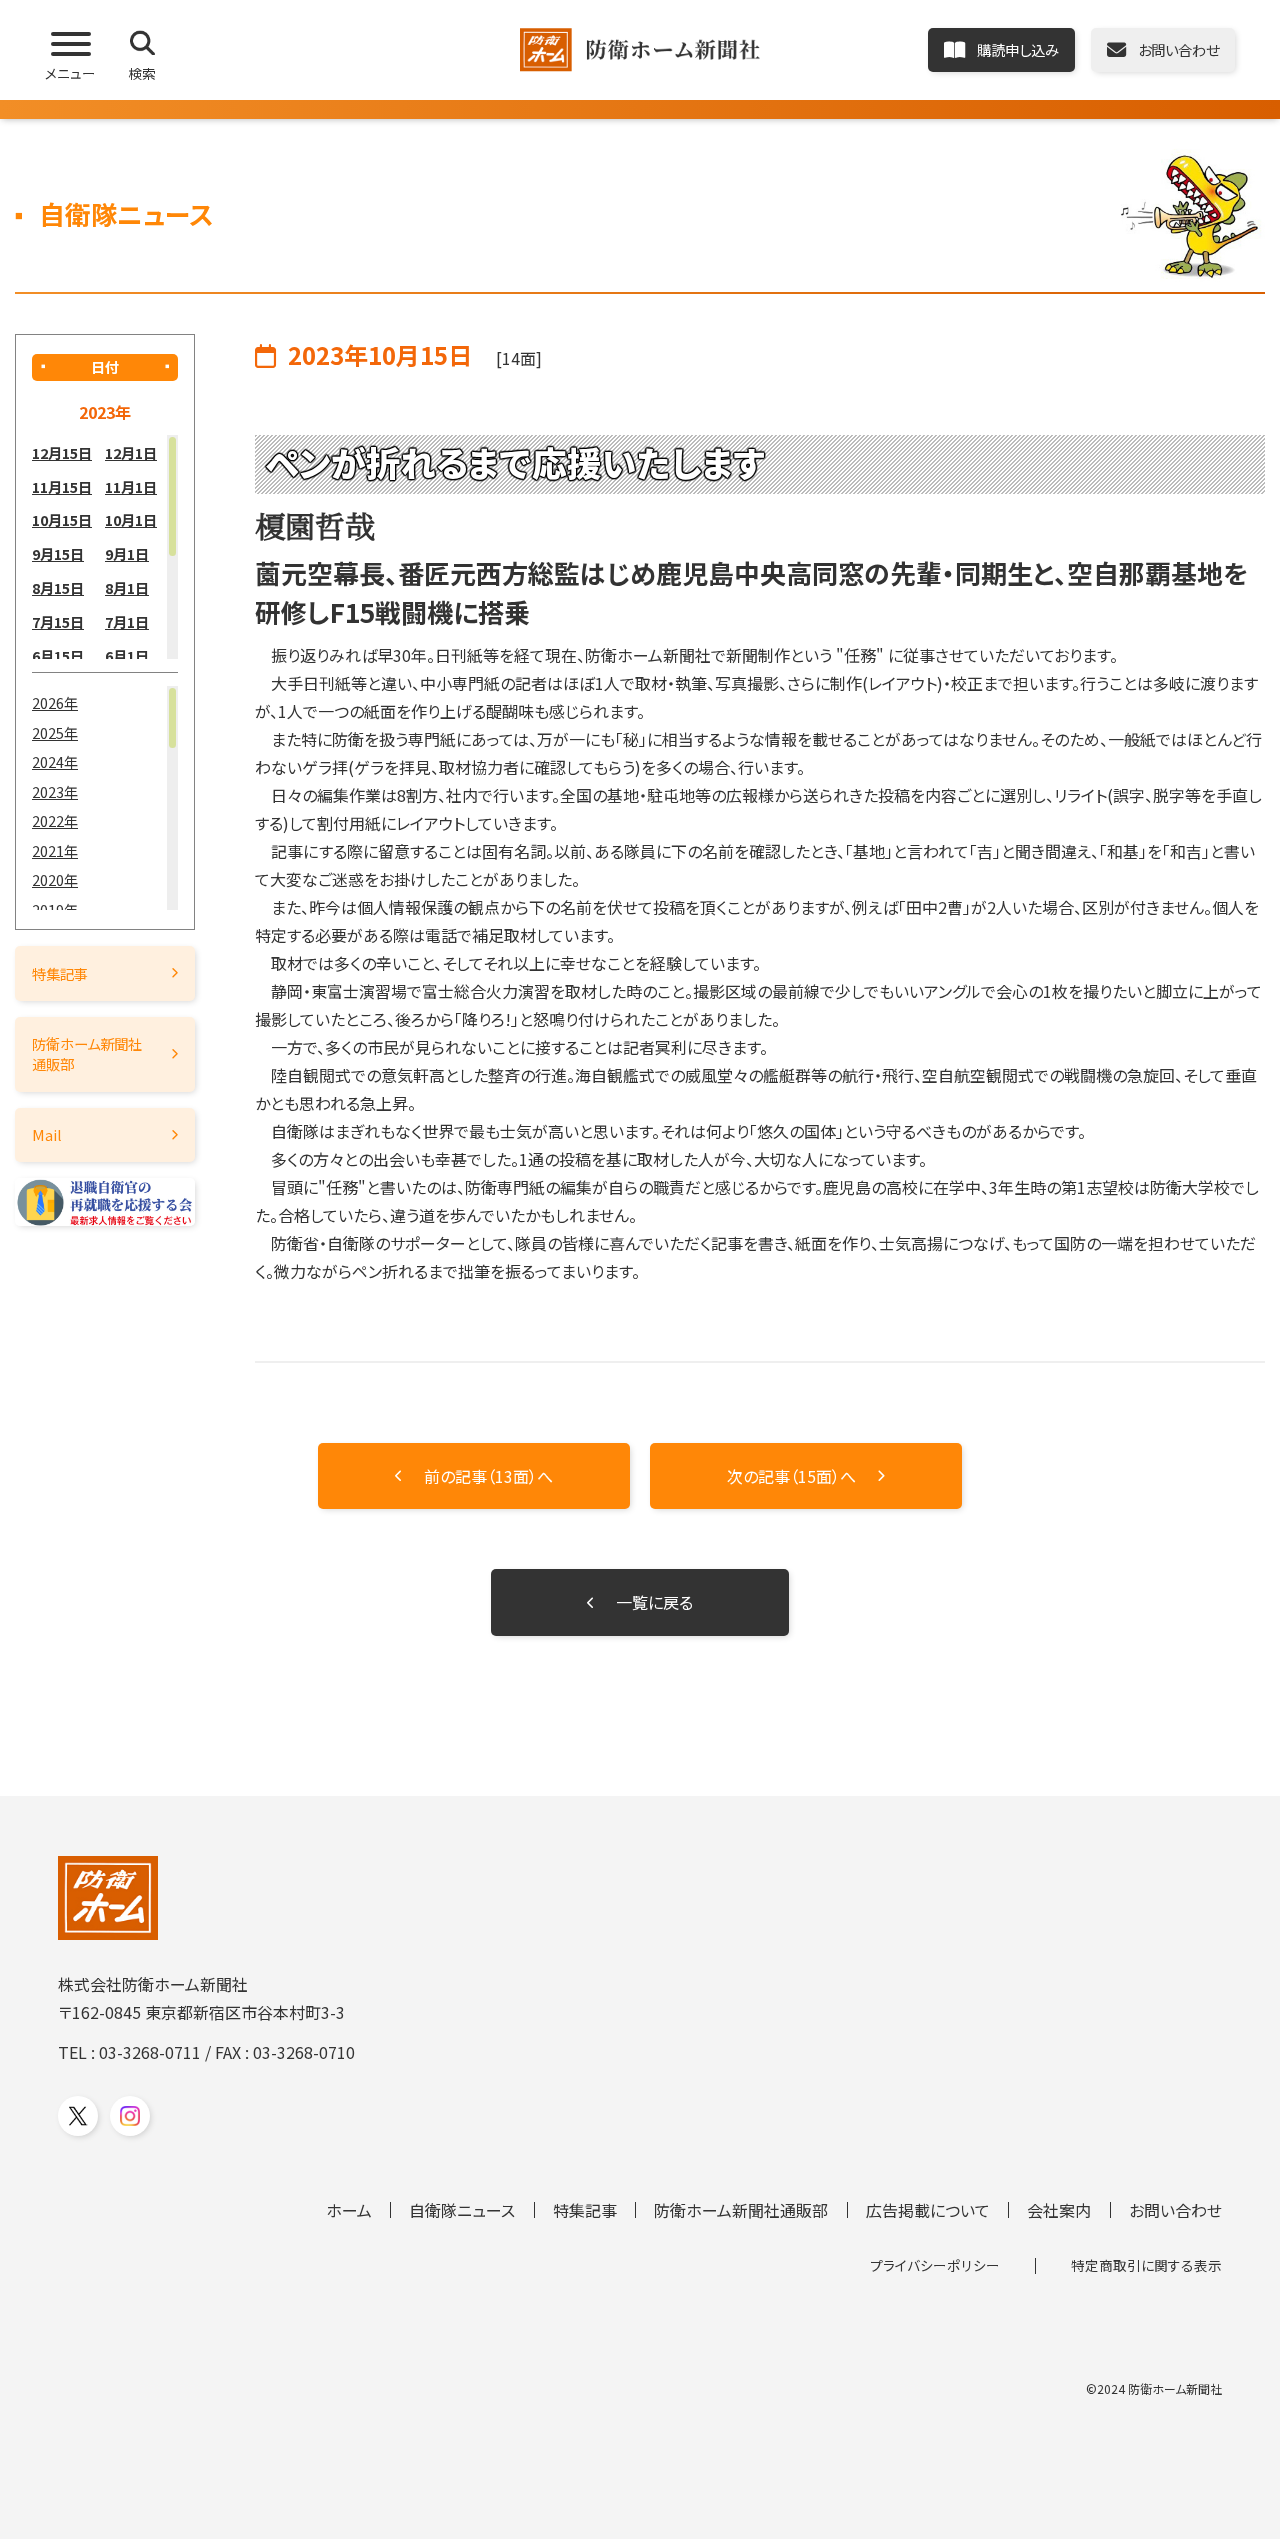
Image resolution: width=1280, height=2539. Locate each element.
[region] (105, 547)
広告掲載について (928, 2210)
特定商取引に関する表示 (1146, 2265)
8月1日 (127, 587)
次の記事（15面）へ (791, 1476)
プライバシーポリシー (935, 2265)
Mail (47, 1134)
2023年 (55, 791)
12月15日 (62, 452)
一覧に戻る (654, 1602)
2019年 (55, 909)
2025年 (55, 732)
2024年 (55, 761)
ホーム (349, 2210)
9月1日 (127, 553)
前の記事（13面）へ (488, 1476)
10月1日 (131, 519)
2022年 (55, 820)
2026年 (55, 702)
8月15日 (58, 587)
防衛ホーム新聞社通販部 (87, 1053)
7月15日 (58, 621)
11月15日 (62, 486)
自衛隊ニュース (462, 2210)
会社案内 (1059, 2210)
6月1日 (127, 655)
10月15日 (62, 519)
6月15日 (58, 655)
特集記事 (60, 973)
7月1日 (127, 621)
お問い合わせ (1175, 2210)
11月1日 (131, 486)
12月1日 (131, 452)
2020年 (55, 879)
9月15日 (58, 553)
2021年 (55, 850)
